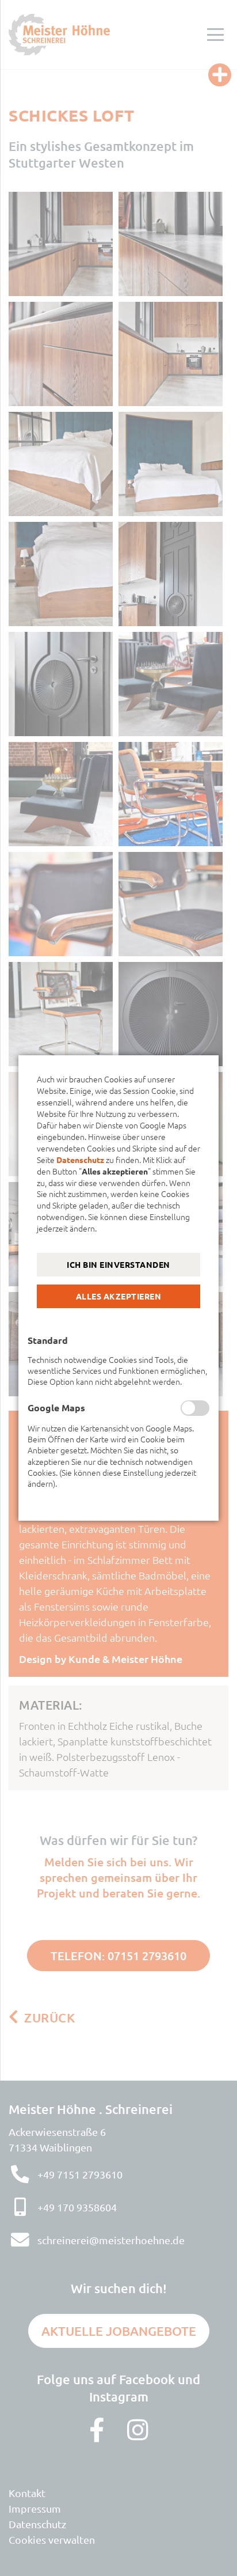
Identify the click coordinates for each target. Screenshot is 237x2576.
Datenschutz (80, 1160)
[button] (118, 1265)
